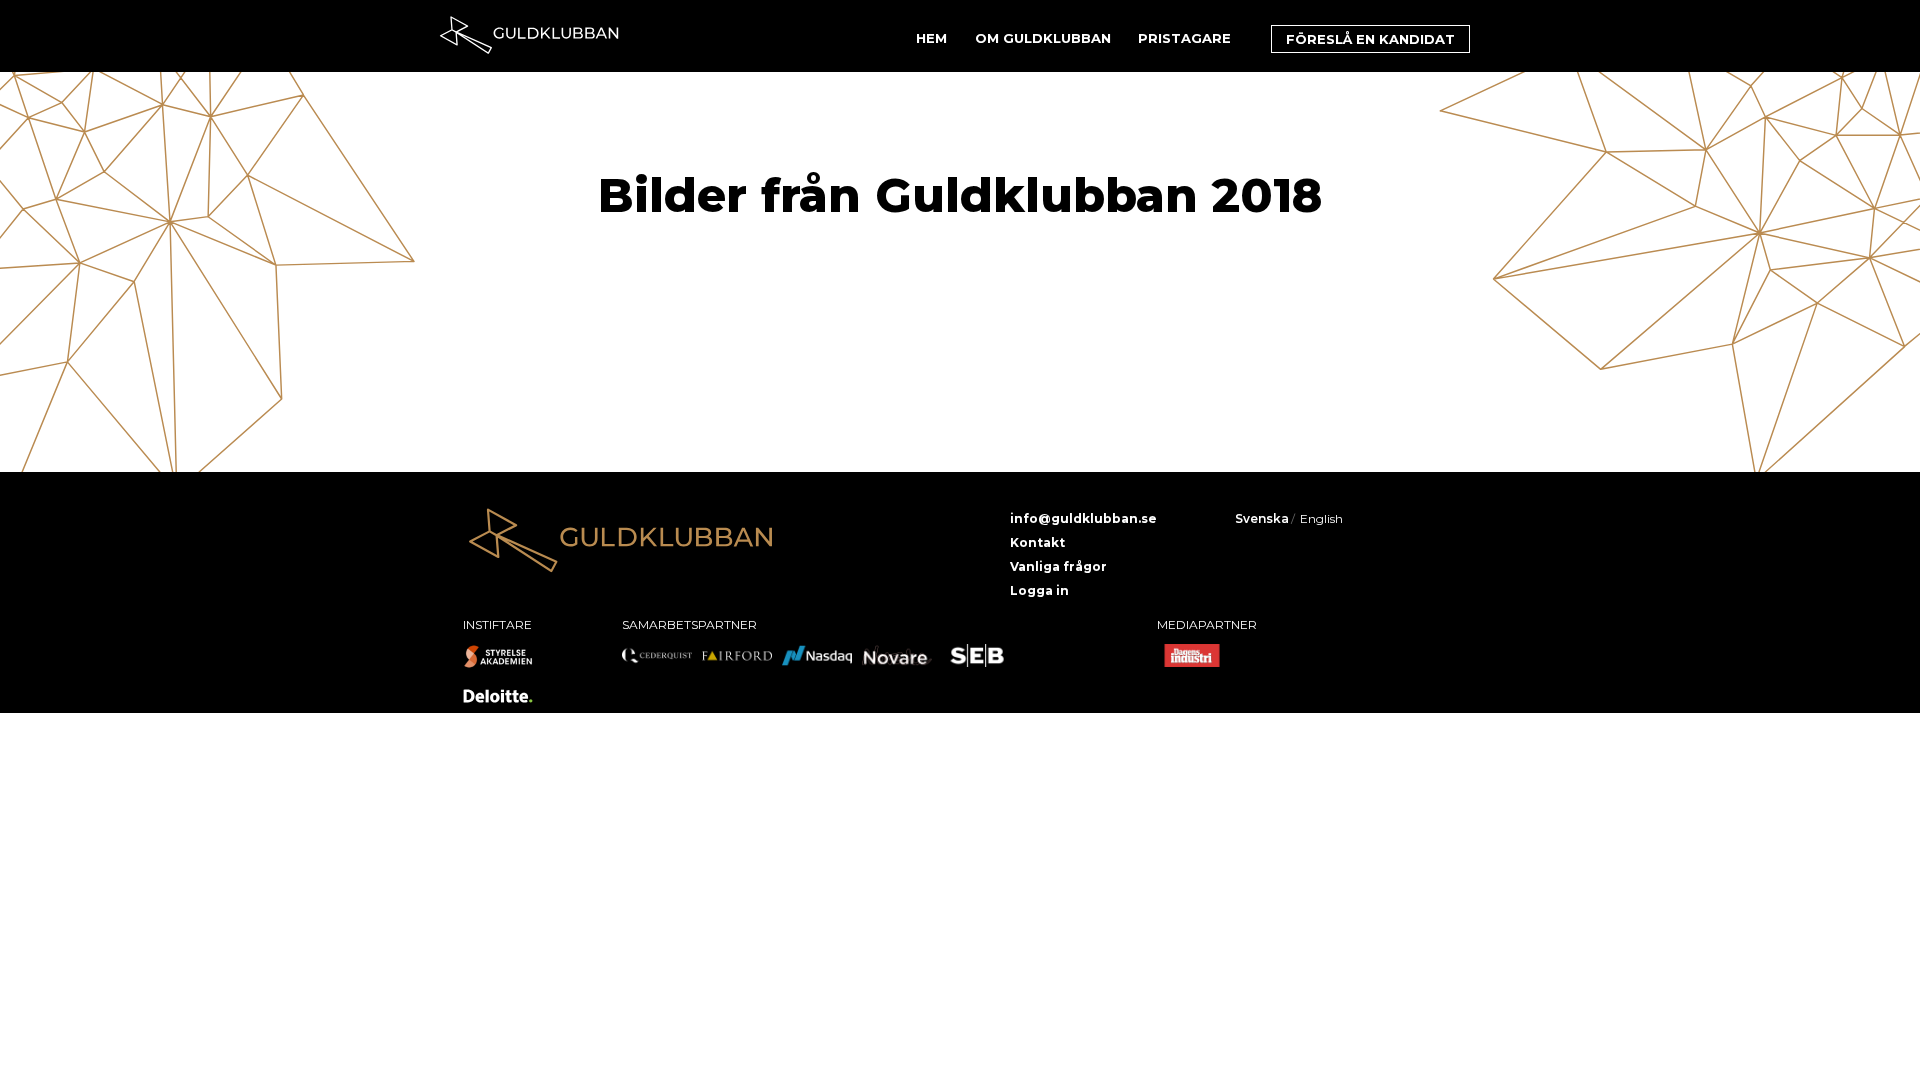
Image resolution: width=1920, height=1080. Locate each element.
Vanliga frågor (1058, 566)
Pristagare (1184, 38)
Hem (931, 38)
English (1321, 518)
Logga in (1039, 590)
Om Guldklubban (1043, 38)
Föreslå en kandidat (1370, 39)
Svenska (1262, 518)
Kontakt (1037, 542)
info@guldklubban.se (1083, 518)
